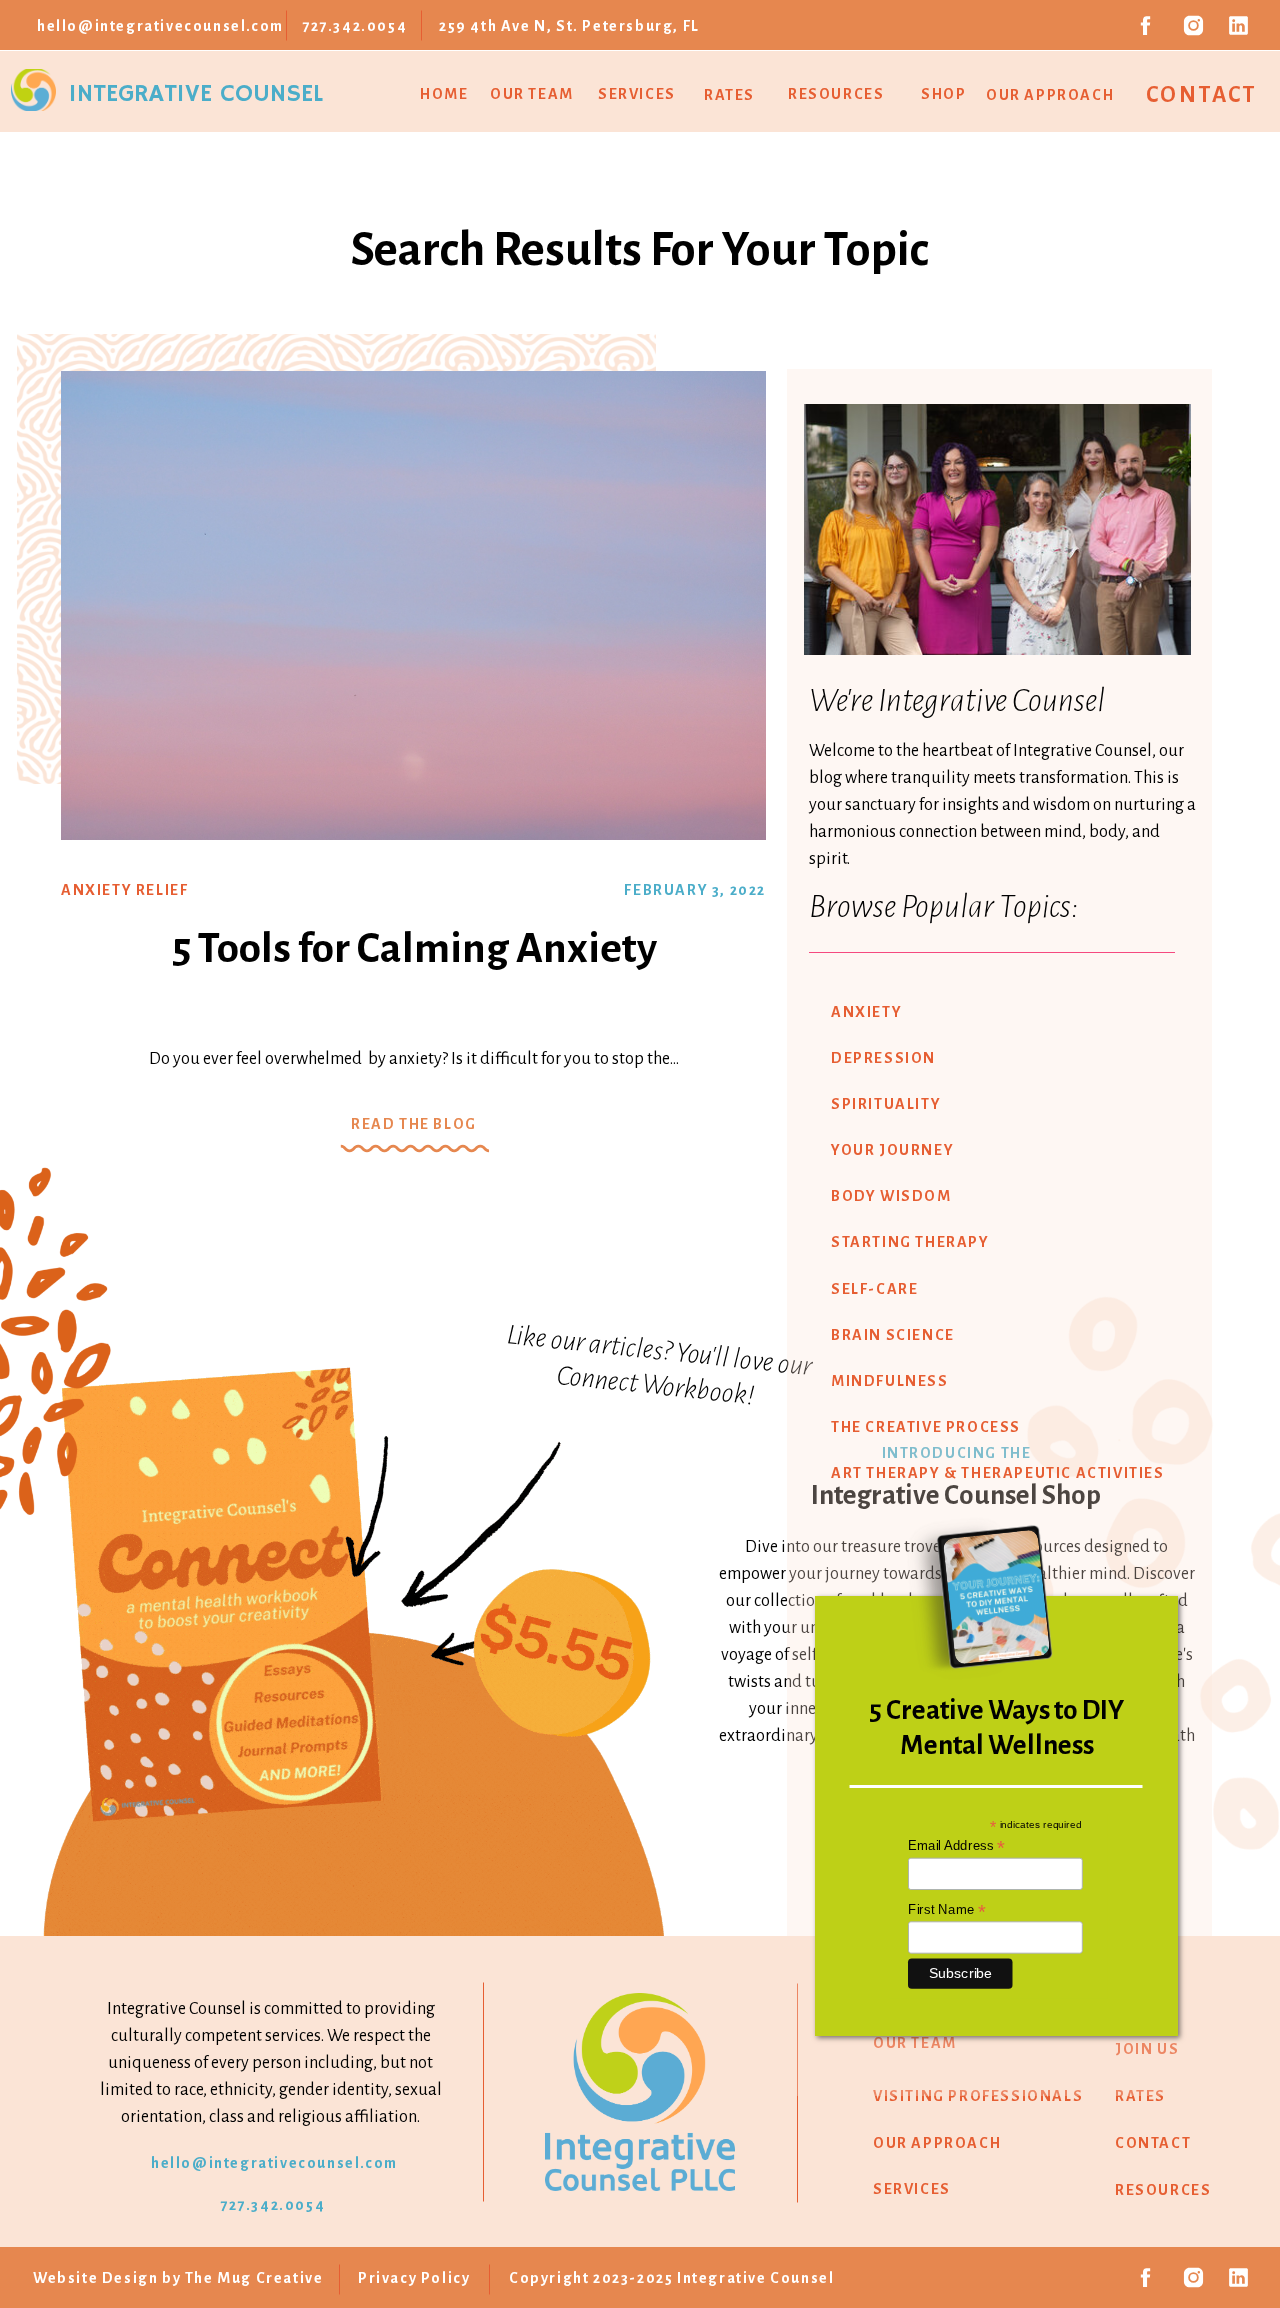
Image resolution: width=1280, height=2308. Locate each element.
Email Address (956, 1846)
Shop (943, 94)
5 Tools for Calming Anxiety (414, 948)
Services (637, 94)
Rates (729, 95)
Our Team (532, 94)
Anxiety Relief (124, 890)
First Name (947, 1909)
